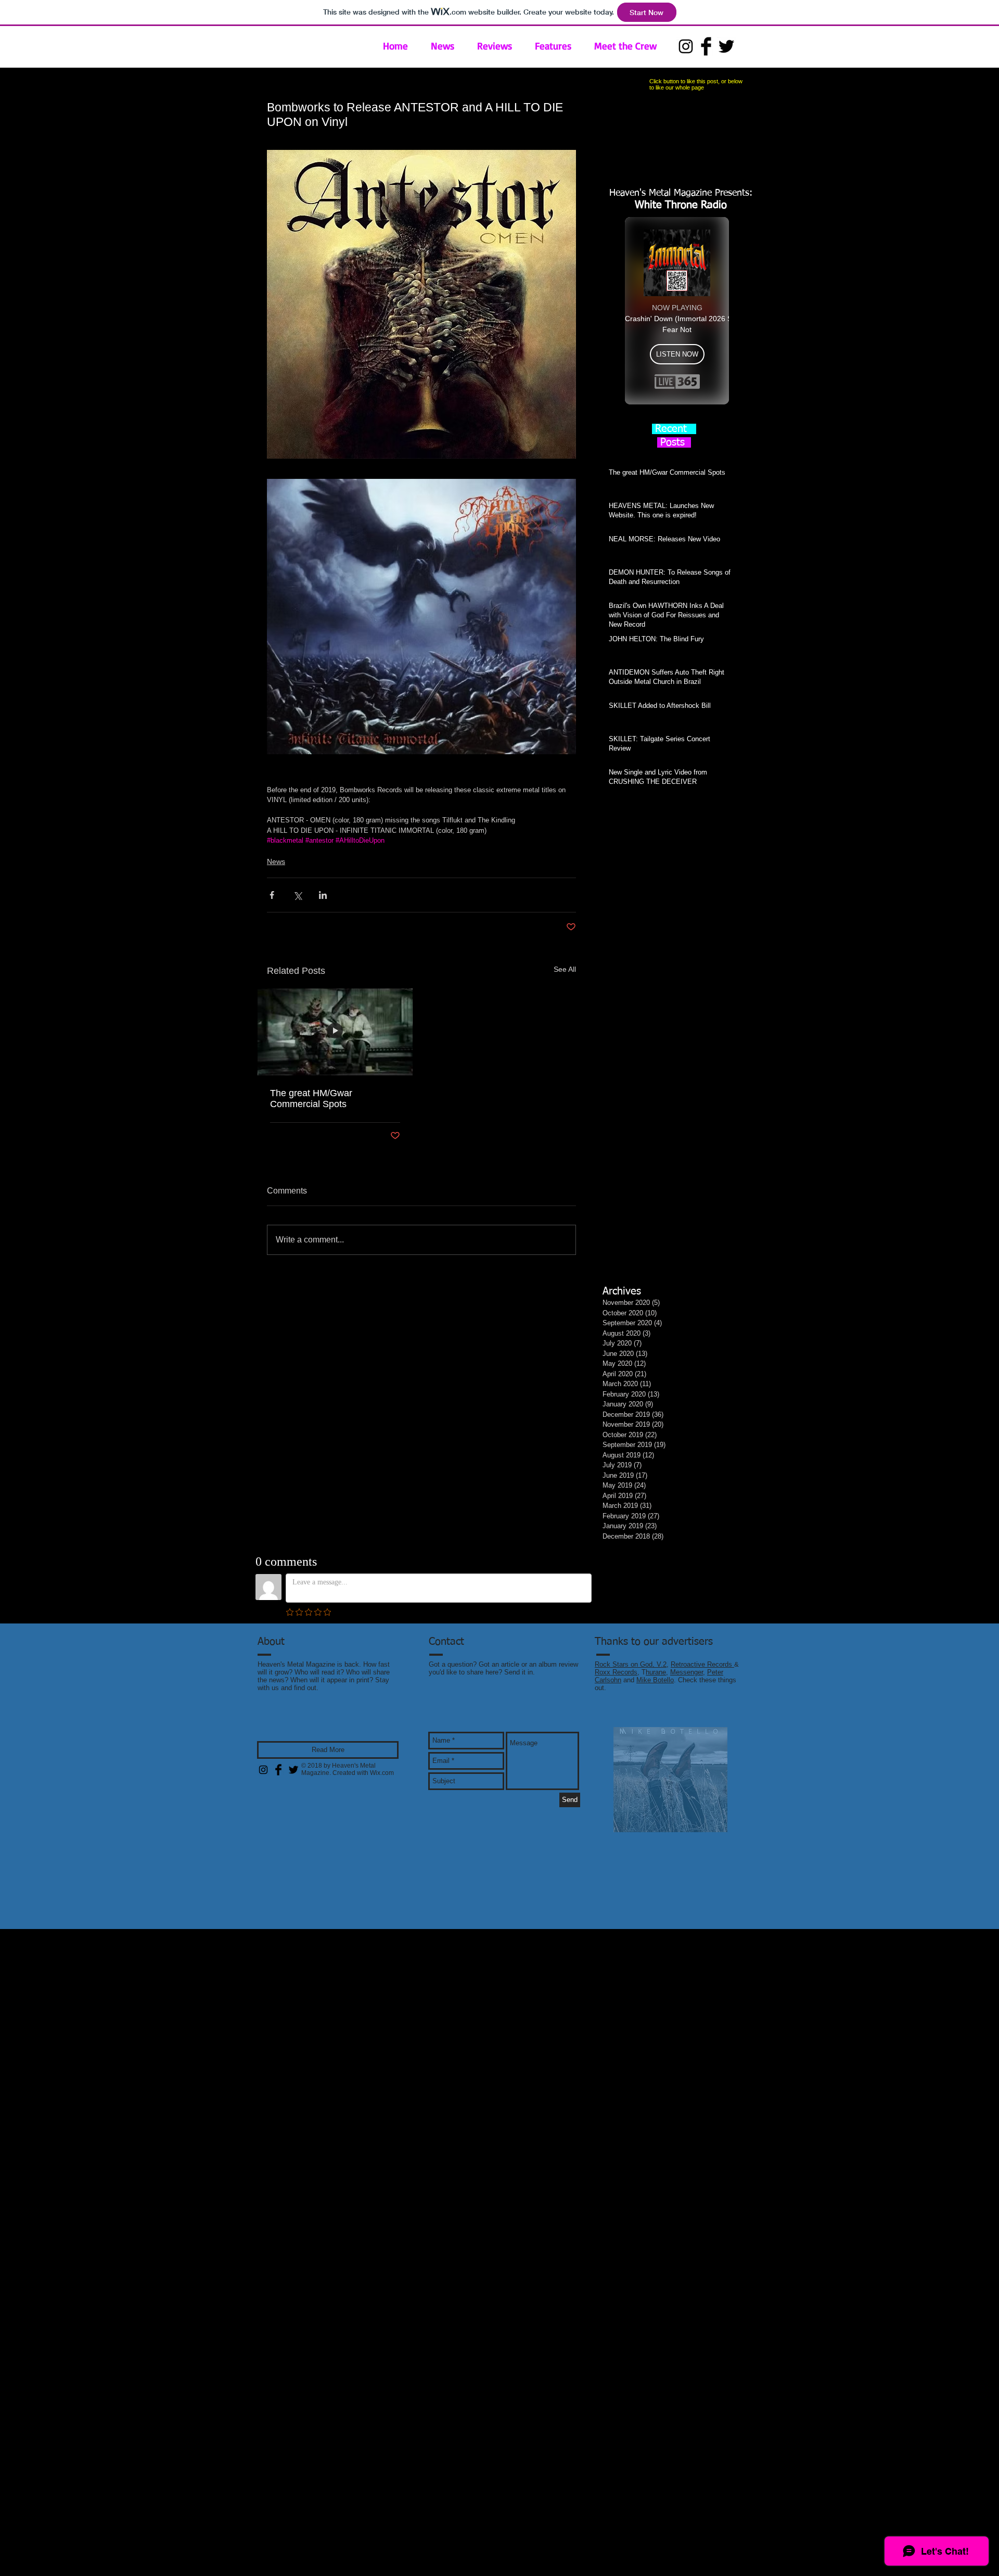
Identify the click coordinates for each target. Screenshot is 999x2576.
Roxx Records (616, 1672)
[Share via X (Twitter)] (297, 895)
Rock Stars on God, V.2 (631, 1664)
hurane (656, 1672)
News (276, 861)
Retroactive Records (702, 1664)
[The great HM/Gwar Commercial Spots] (335, 1032)
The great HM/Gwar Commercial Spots (311, 1099)
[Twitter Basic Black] (726, 46)
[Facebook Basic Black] (706, 46)
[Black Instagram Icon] (686, 46)
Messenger (687, 1672)
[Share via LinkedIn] (323, 895)
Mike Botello (655, 1680)
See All (565, 969)
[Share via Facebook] (272, 895)
